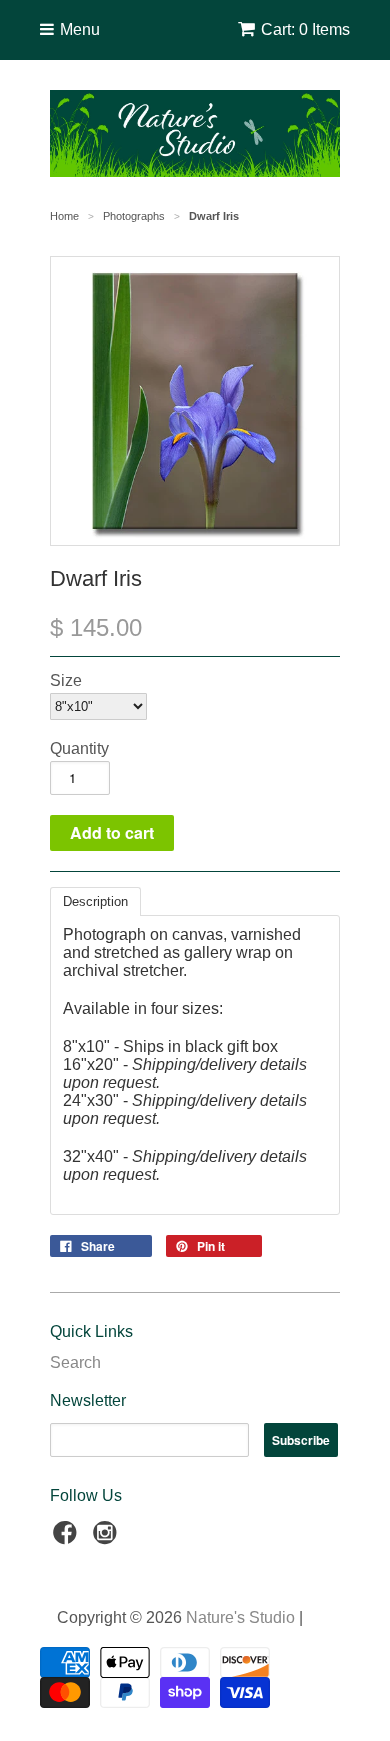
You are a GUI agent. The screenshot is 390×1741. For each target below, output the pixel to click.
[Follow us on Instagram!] (108, 1538)
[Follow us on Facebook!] (68, 1538)
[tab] (95, 901)
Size (66, 680)
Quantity (79, 748)
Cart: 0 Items (305, 29)
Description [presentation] (95, 901)
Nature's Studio (240, 1617)
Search (75, 1362)
